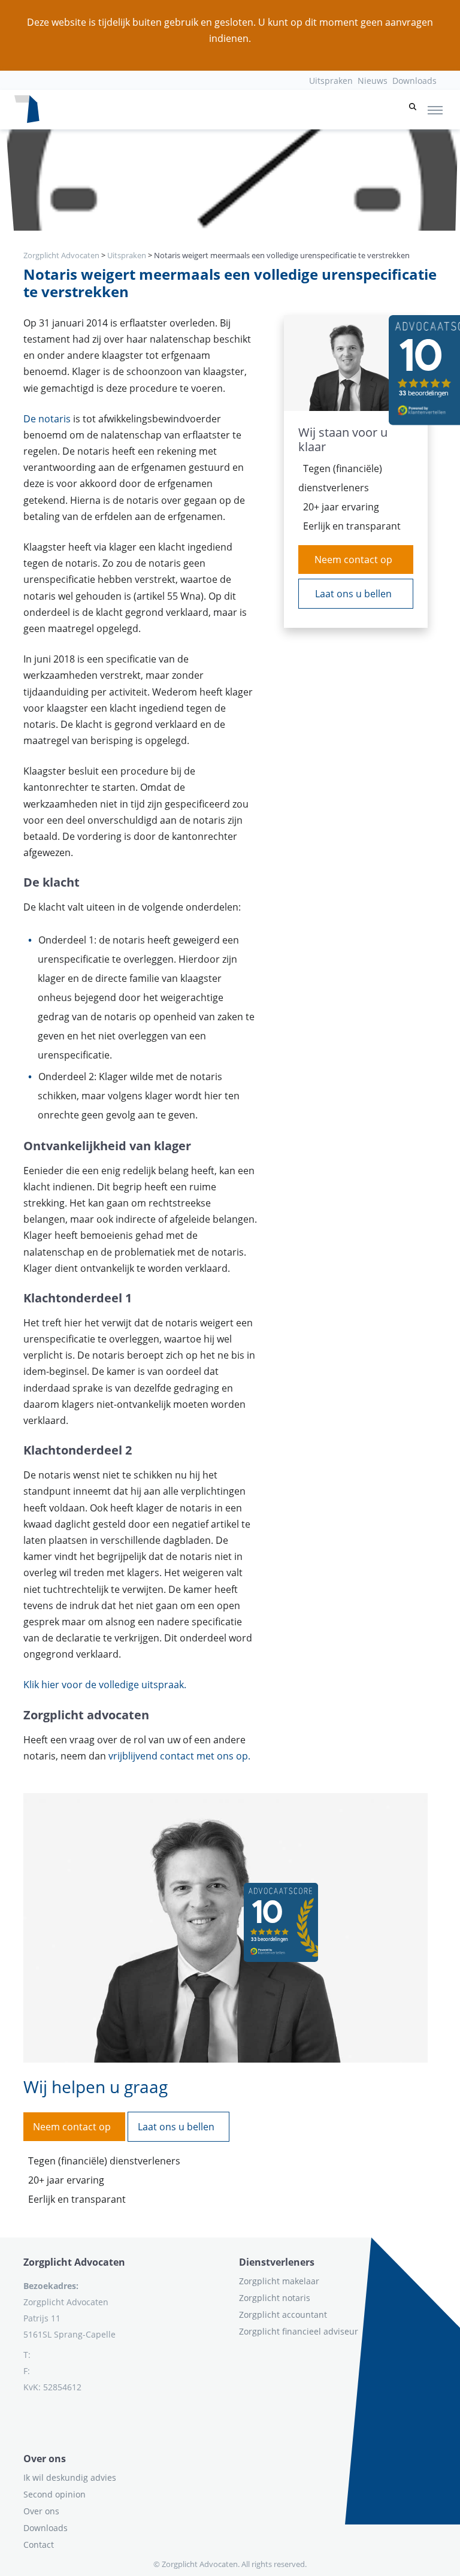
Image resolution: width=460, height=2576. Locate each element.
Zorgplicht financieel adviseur (299, 2331)
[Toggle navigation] (435, 110)
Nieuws (373, 81)
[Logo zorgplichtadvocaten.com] (27, 110)
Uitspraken (331, 81)
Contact (39, 2545)
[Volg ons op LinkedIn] (24, 2416)
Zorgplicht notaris (275, 2298)
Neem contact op (353, 560)
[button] (413, 110)
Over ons (41, 2511)
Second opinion (55, 2494)
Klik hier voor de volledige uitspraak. (105, 1685)
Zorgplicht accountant (283, 2315)
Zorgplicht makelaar (279, 2281)
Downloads (414, 81)
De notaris (47, 419)
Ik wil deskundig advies (70, 2477)
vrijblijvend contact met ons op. (179, 1756)
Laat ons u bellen (353, 594)
